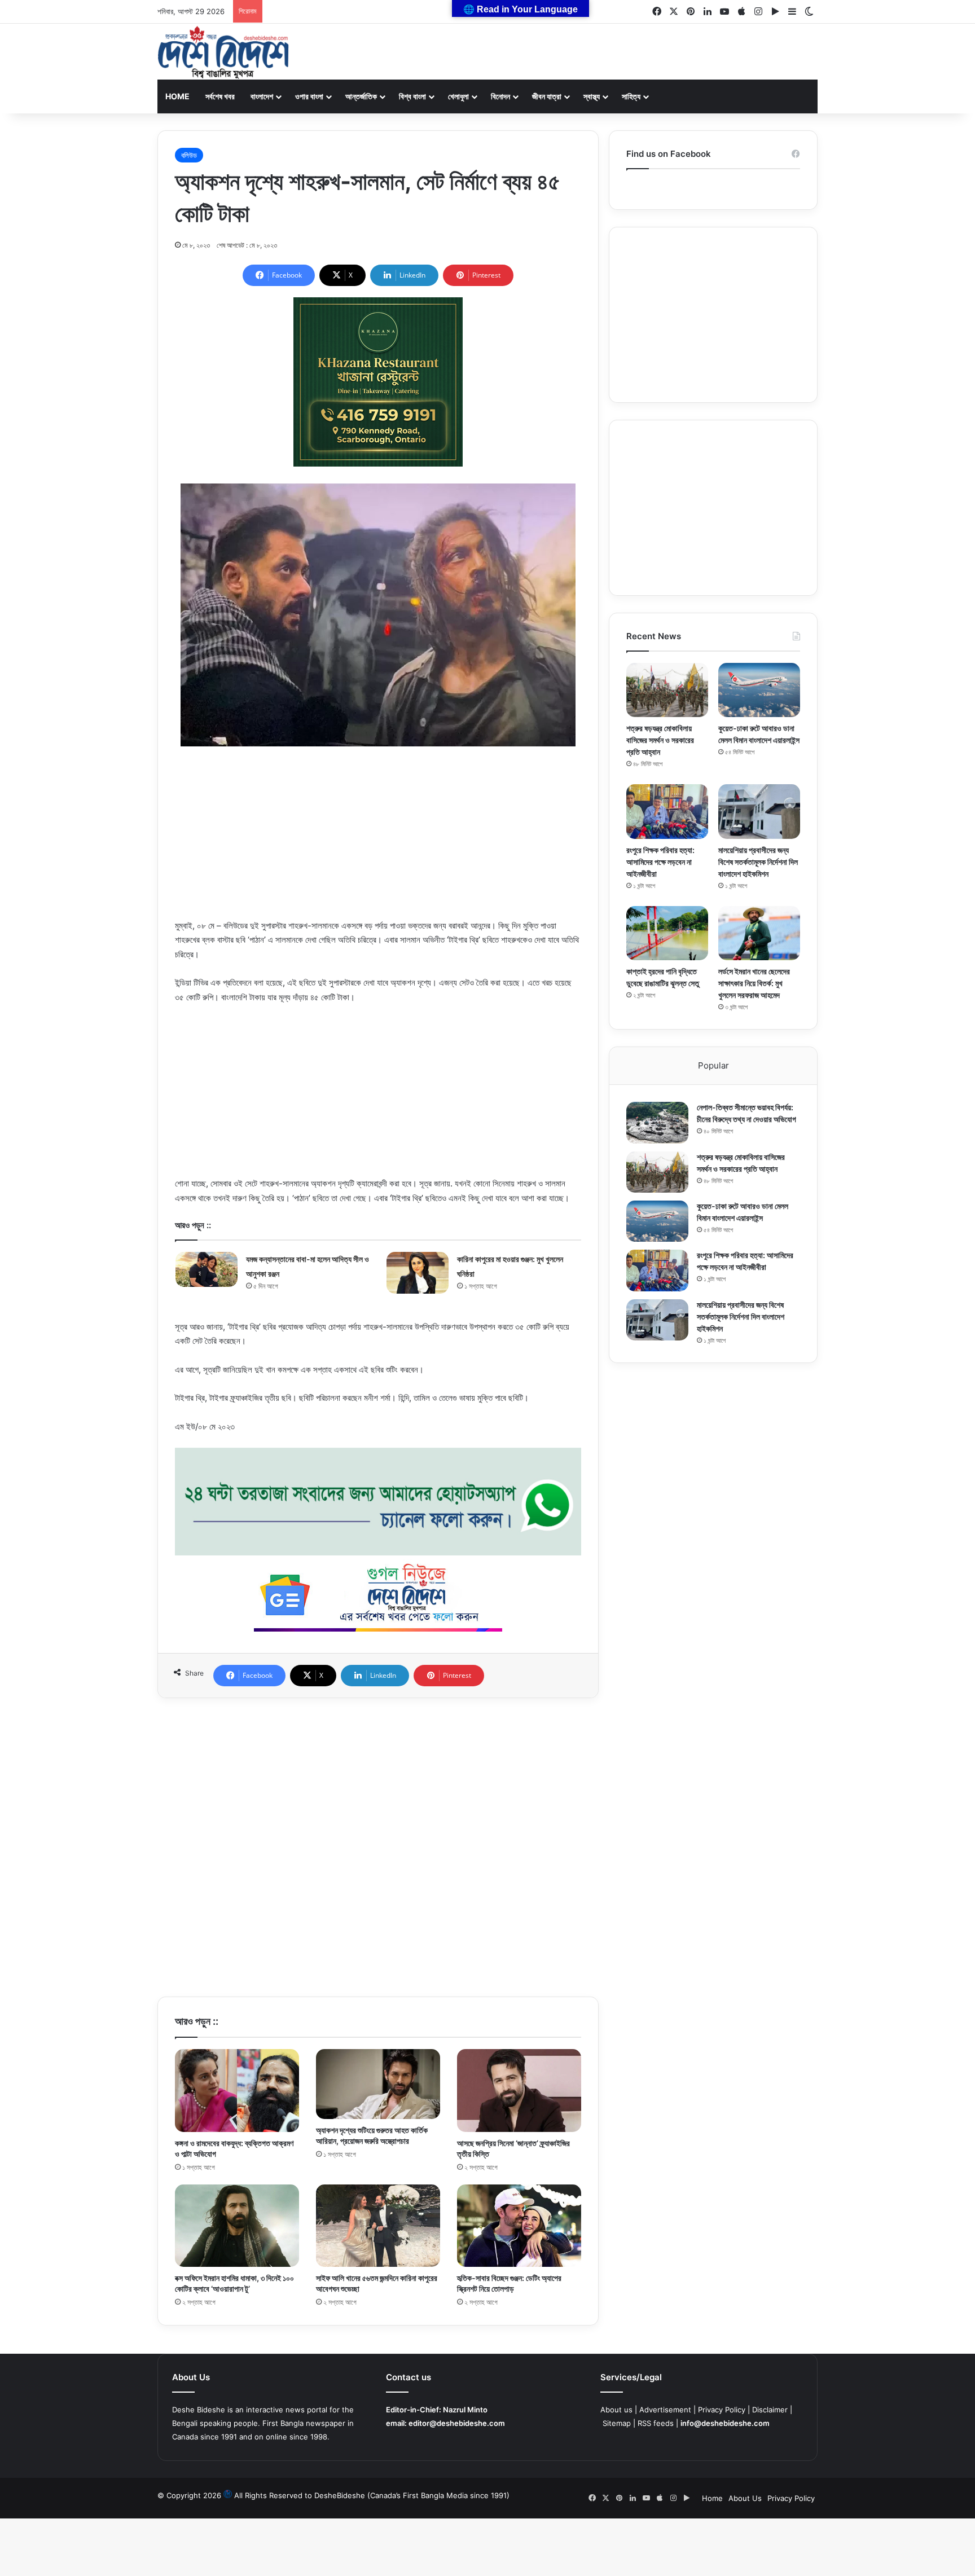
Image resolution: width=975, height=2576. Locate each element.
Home (177, 96)
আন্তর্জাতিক (361, 96)
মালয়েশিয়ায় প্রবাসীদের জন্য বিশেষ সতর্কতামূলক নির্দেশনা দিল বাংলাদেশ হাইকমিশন (758, 862)
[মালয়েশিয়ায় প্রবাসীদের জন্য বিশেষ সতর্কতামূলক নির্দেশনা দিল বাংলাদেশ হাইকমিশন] (759, 812)
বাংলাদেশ (262, 96)
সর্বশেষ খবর (220, 96)
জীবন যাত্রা (547, 96)
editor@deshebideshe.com (457, 2423)
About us (616, 2410)
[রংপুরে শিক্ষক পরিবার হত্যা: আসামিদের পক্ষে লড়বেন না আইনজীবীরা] (667, 812)
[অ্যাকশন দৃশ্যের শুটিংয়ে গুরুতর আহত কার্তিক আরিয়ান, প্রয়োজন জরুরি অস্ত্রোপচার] (378, 2084)
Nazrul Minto (465, 2410)
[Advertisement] (378, 839)
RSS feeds (656, 2423)
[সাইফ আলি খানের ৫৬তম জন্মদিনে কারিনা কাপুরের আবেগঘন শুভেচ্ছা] (378, 2226)
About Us (745, 2498)
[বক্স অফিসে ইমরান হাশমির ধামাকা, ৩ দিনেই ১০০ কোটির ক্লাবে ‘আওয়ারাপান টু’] (237, 2226)
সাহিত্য (631, 96)
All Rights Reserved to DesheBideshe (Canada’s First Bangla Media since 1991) (372, 2495)
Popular (713, 1065)
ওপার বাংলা (309, 96)
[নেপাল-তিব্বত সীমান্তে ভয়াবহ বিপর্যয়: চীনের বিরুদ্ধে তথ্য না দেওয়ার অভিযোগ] (657, 1122)
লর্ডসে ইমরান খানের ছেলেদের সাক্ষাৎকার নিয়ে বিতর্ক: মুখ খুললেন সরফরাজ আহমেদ (754, 983)
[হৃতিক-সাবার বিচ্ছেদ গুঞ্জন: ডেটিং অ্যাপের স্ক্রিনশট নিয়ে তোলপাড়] (519, 2226)
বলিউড (189, 155)
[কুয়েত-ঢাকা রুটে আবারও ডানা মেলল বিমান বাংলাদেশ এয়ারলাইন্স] (759, 690)
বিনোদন (500, 96)
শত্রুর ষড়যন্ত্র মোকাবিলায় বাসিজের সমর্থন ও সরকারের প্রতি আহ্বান (660, 740)
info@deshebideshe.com (725, 2423)
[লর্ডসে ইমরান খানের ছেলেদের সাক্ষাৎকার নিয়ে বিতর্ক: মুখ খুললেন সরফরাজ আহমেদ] (759, 933)
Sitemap (617, 2423)
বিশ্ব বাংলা (412, 96)
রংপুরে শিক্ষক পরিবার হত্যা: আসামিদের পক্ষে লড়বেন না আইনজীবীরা (660, 862)
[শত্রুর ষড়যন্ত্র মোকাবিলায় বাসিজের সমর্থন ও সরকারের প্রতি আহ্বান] (667, 690)
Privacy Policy (722, 2410)
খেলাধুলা (458, 96)
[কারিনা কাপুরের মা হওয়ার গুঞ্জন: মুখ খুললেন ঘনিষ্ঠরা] (418, 1272)
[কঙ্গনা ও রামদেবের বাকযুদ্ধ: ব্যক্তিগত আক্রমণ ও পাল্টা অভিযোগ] (237, 2091)
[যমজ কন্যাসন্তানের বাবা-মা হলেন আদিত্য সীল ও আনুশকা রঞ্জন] (207, 1269)
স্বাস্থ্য (592, 96)
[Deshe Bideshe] (223, 52)
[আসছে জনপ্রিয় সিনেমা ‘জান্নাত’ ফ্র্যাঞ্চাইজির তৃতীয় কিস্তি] (519, 2091)
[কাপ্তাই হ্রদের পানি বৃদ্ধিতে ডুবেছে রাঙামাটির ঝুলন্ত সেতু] (667, 933)
